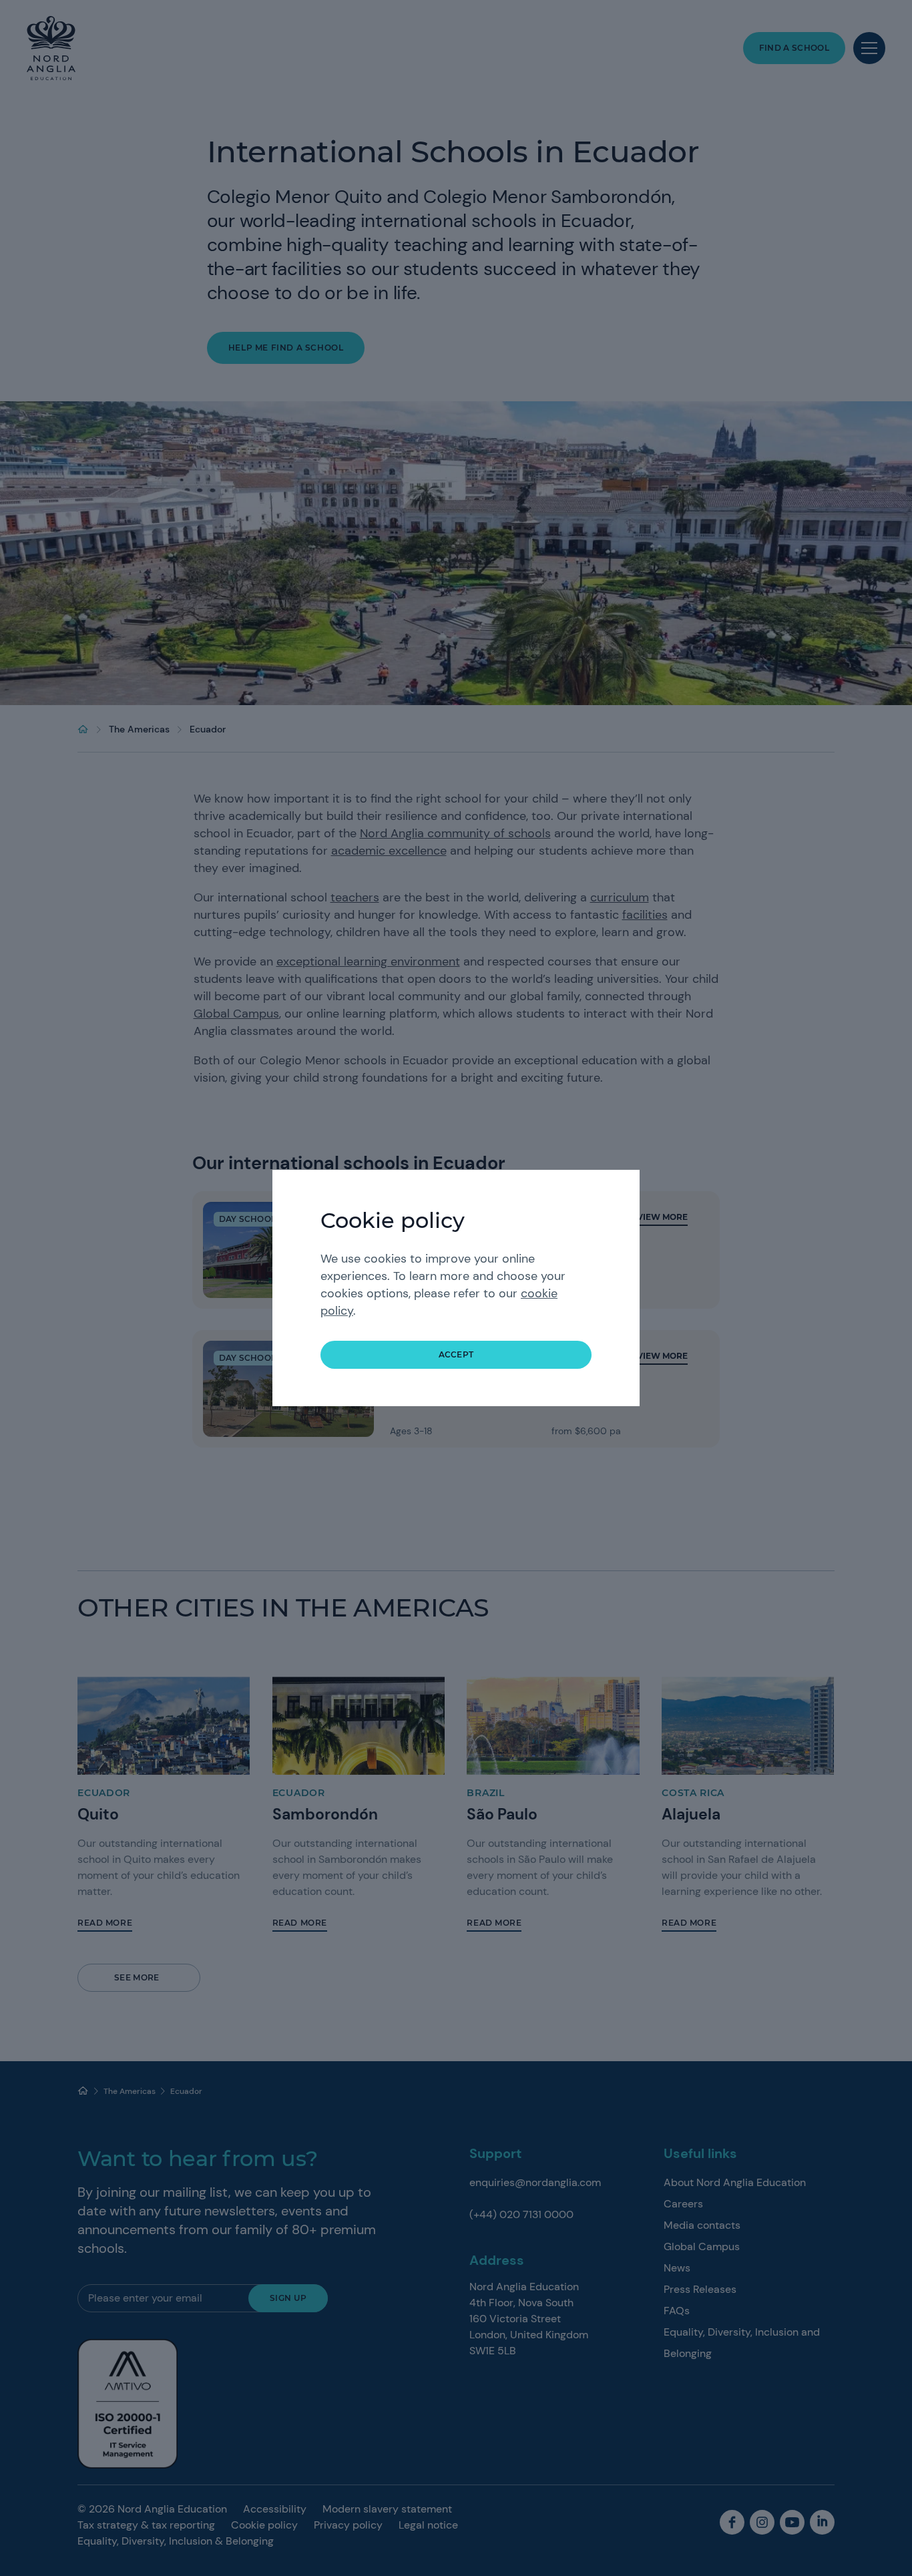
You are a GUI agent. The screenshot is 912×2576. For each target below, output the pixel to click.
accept (456, 1354)
